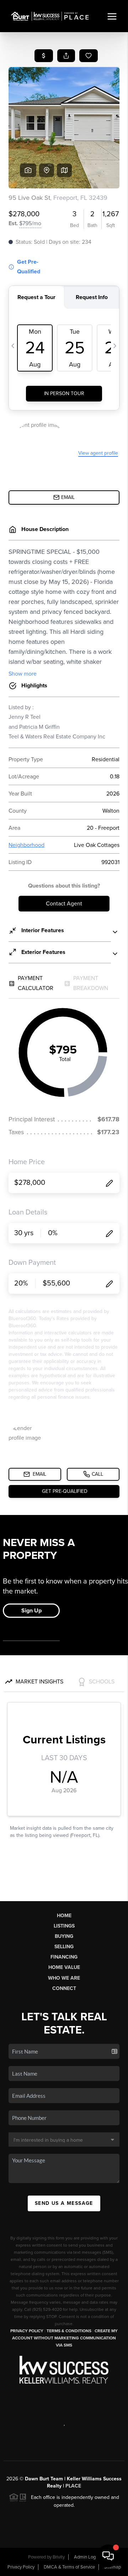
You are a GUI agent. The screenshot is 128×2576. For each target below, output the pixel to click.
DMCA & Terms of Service (69, 2567)
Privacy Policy (27, 2331)
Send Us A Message (64, 2203)
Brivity (59, 2557)
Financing (64, 1957)
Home (64, 1916)
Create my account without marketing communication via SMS (65, 2338)
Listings (64, 1926)
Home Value (64, 1967)
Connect (64, 1988)
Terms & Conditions (69, 2331)
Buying (64, 1936)
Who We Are (64, 1978)
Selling (64, 1947)
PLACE (73, 2486)
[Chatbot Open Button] (108, 2556)
